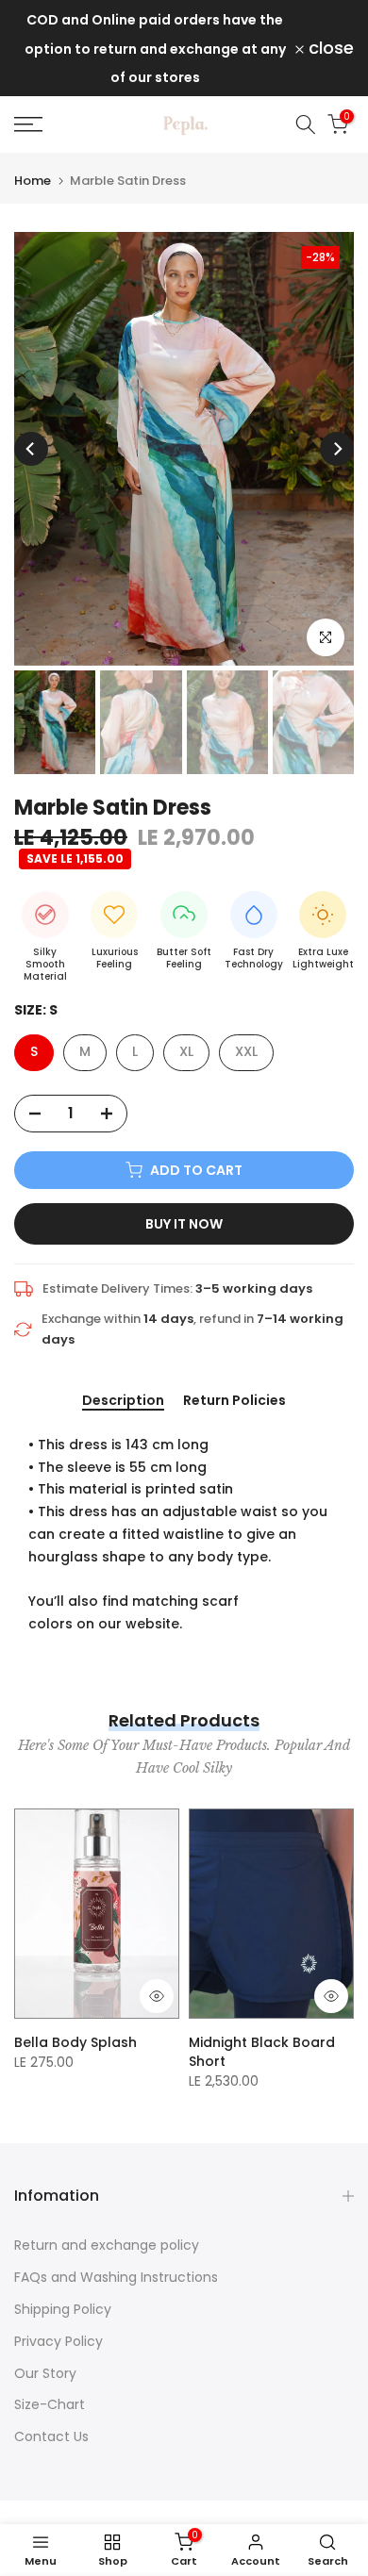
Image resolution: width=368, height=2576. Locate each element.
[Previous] (31, 449)
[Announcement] (155, 48)
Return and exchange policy (107, 2245)
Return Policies (234, 1401)
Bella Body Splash (75, 2042)
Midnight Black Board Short (262, 2052)
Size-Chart (50, 2404)
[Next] (337, 449)
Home (33, 181)
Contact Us (51, 2436)
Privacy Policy (59, 2341)
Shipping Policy (63, 2309)
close (329, 48)
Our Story (45, 2373)
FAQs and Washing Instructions (116, 2277)
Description (123, 1401)
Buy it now (184, 1224)
